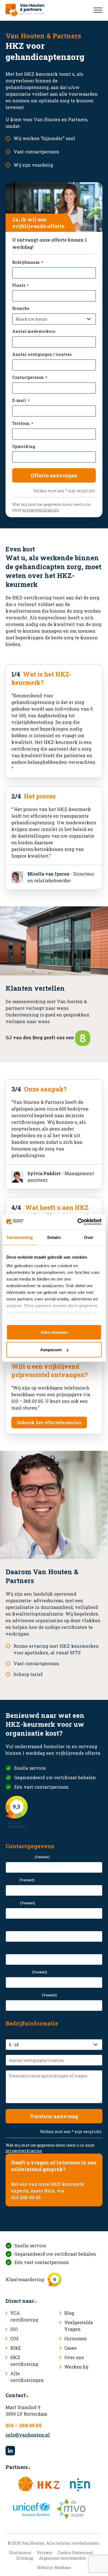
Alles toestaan (54, 1332)
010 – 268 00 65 (24, 2425)
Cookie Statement (75, 2553)
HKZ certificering (24, 2361)
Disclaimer (20, 2553)
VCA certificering (24, 2316)
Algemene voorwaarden (63, 2558)
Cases (70, 2348)
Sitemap (25, 2558)
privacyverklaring (41, 510)
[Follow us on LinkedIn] (10, 2451)
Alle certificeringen (27, 2377)
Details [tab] (54, 1237)
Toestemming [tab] (20, 1237)
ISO (14, 2329)
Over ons (74, 2357)
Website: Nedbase (54, 2568)
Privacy (45, 2553)
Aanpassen (51, 1350)
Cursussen (75, 2338)
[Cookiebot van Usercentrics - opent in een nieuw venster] (78, 1222)
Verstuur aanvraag (54, 2116)
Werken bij (76, 2367)
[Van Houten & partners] (25, 10)
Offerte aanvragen (54, 475)
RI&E (16, 2348)
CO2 (14, 2338)
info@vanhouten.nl (28, 2435)
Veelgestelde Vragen (79, 2326)
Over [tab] (89, 1237)
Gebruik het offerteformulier (49, 1422)
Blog (69, 2313)
